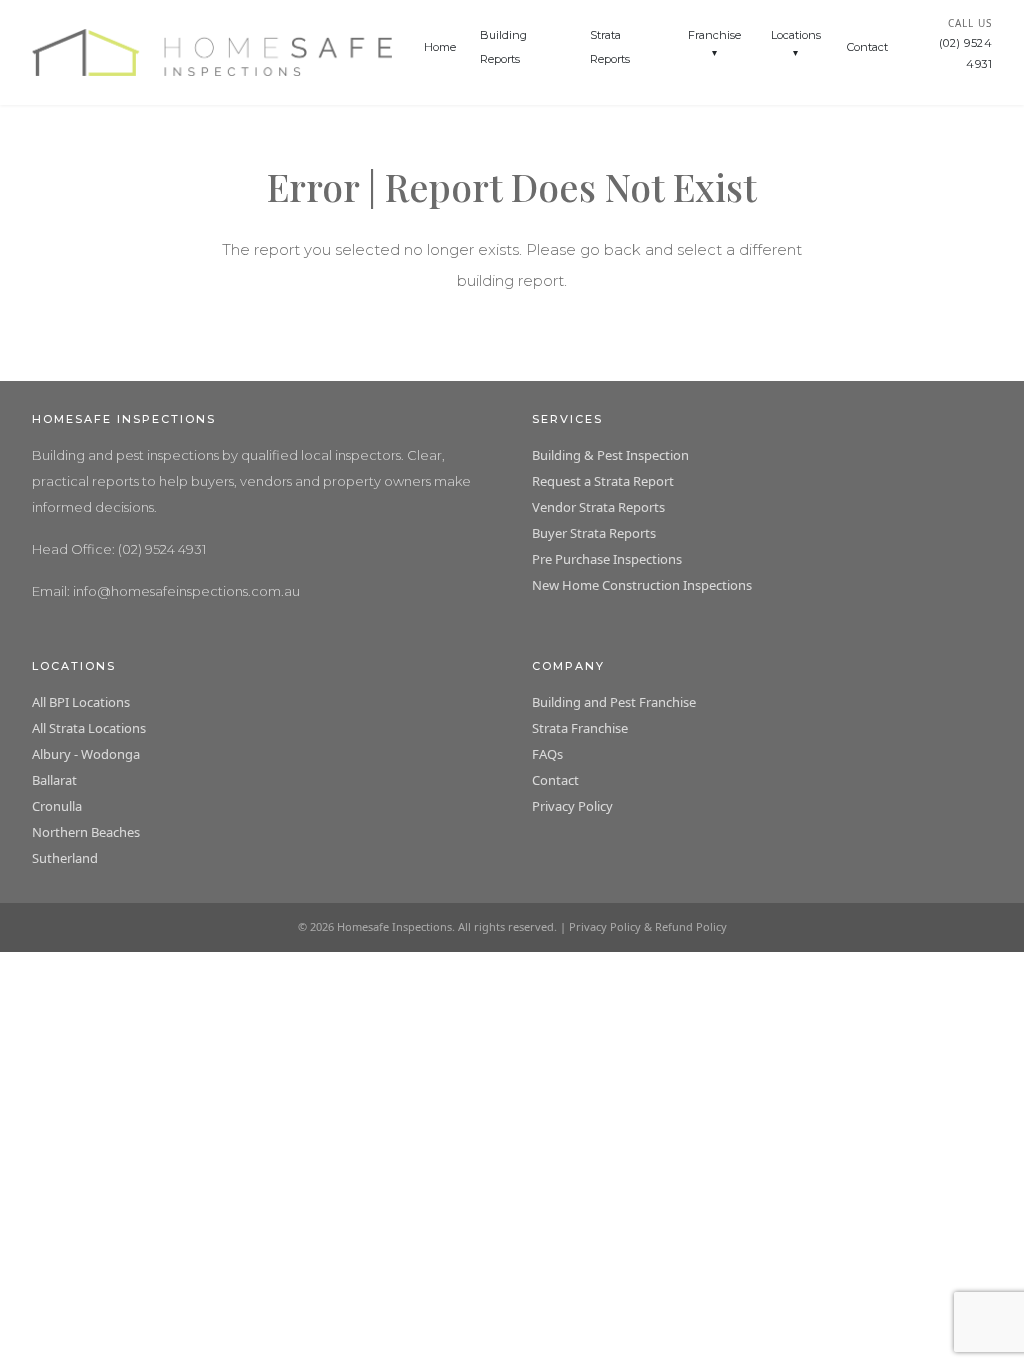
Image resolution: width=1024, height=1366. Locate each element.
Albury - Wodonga (86, 754)
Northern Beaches (86, 832)
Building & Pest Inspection (610, 455)
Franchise (714, 35)
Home (440, 47)
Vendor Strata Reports (598, 507)
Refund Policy (691, 926)
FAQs (547, 754)
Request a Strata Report (603, 481)
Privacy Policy (572, 806)
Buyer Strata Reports (594, 533)
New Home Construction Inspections (642, 585)
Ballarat (54, 780)
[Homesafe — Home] (212, 52)
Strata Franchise (580, 728)
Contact (867, 47)
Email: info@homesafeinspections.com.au (166, 591)
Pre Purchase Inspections (607, 559)
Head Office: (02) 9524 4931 (119, 549)
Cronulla (57, 806)
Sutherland (65, 858)
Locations (796, 35)
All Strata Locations (89, 728)
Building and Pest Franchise (614, 702)
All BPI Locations (81, 702)
